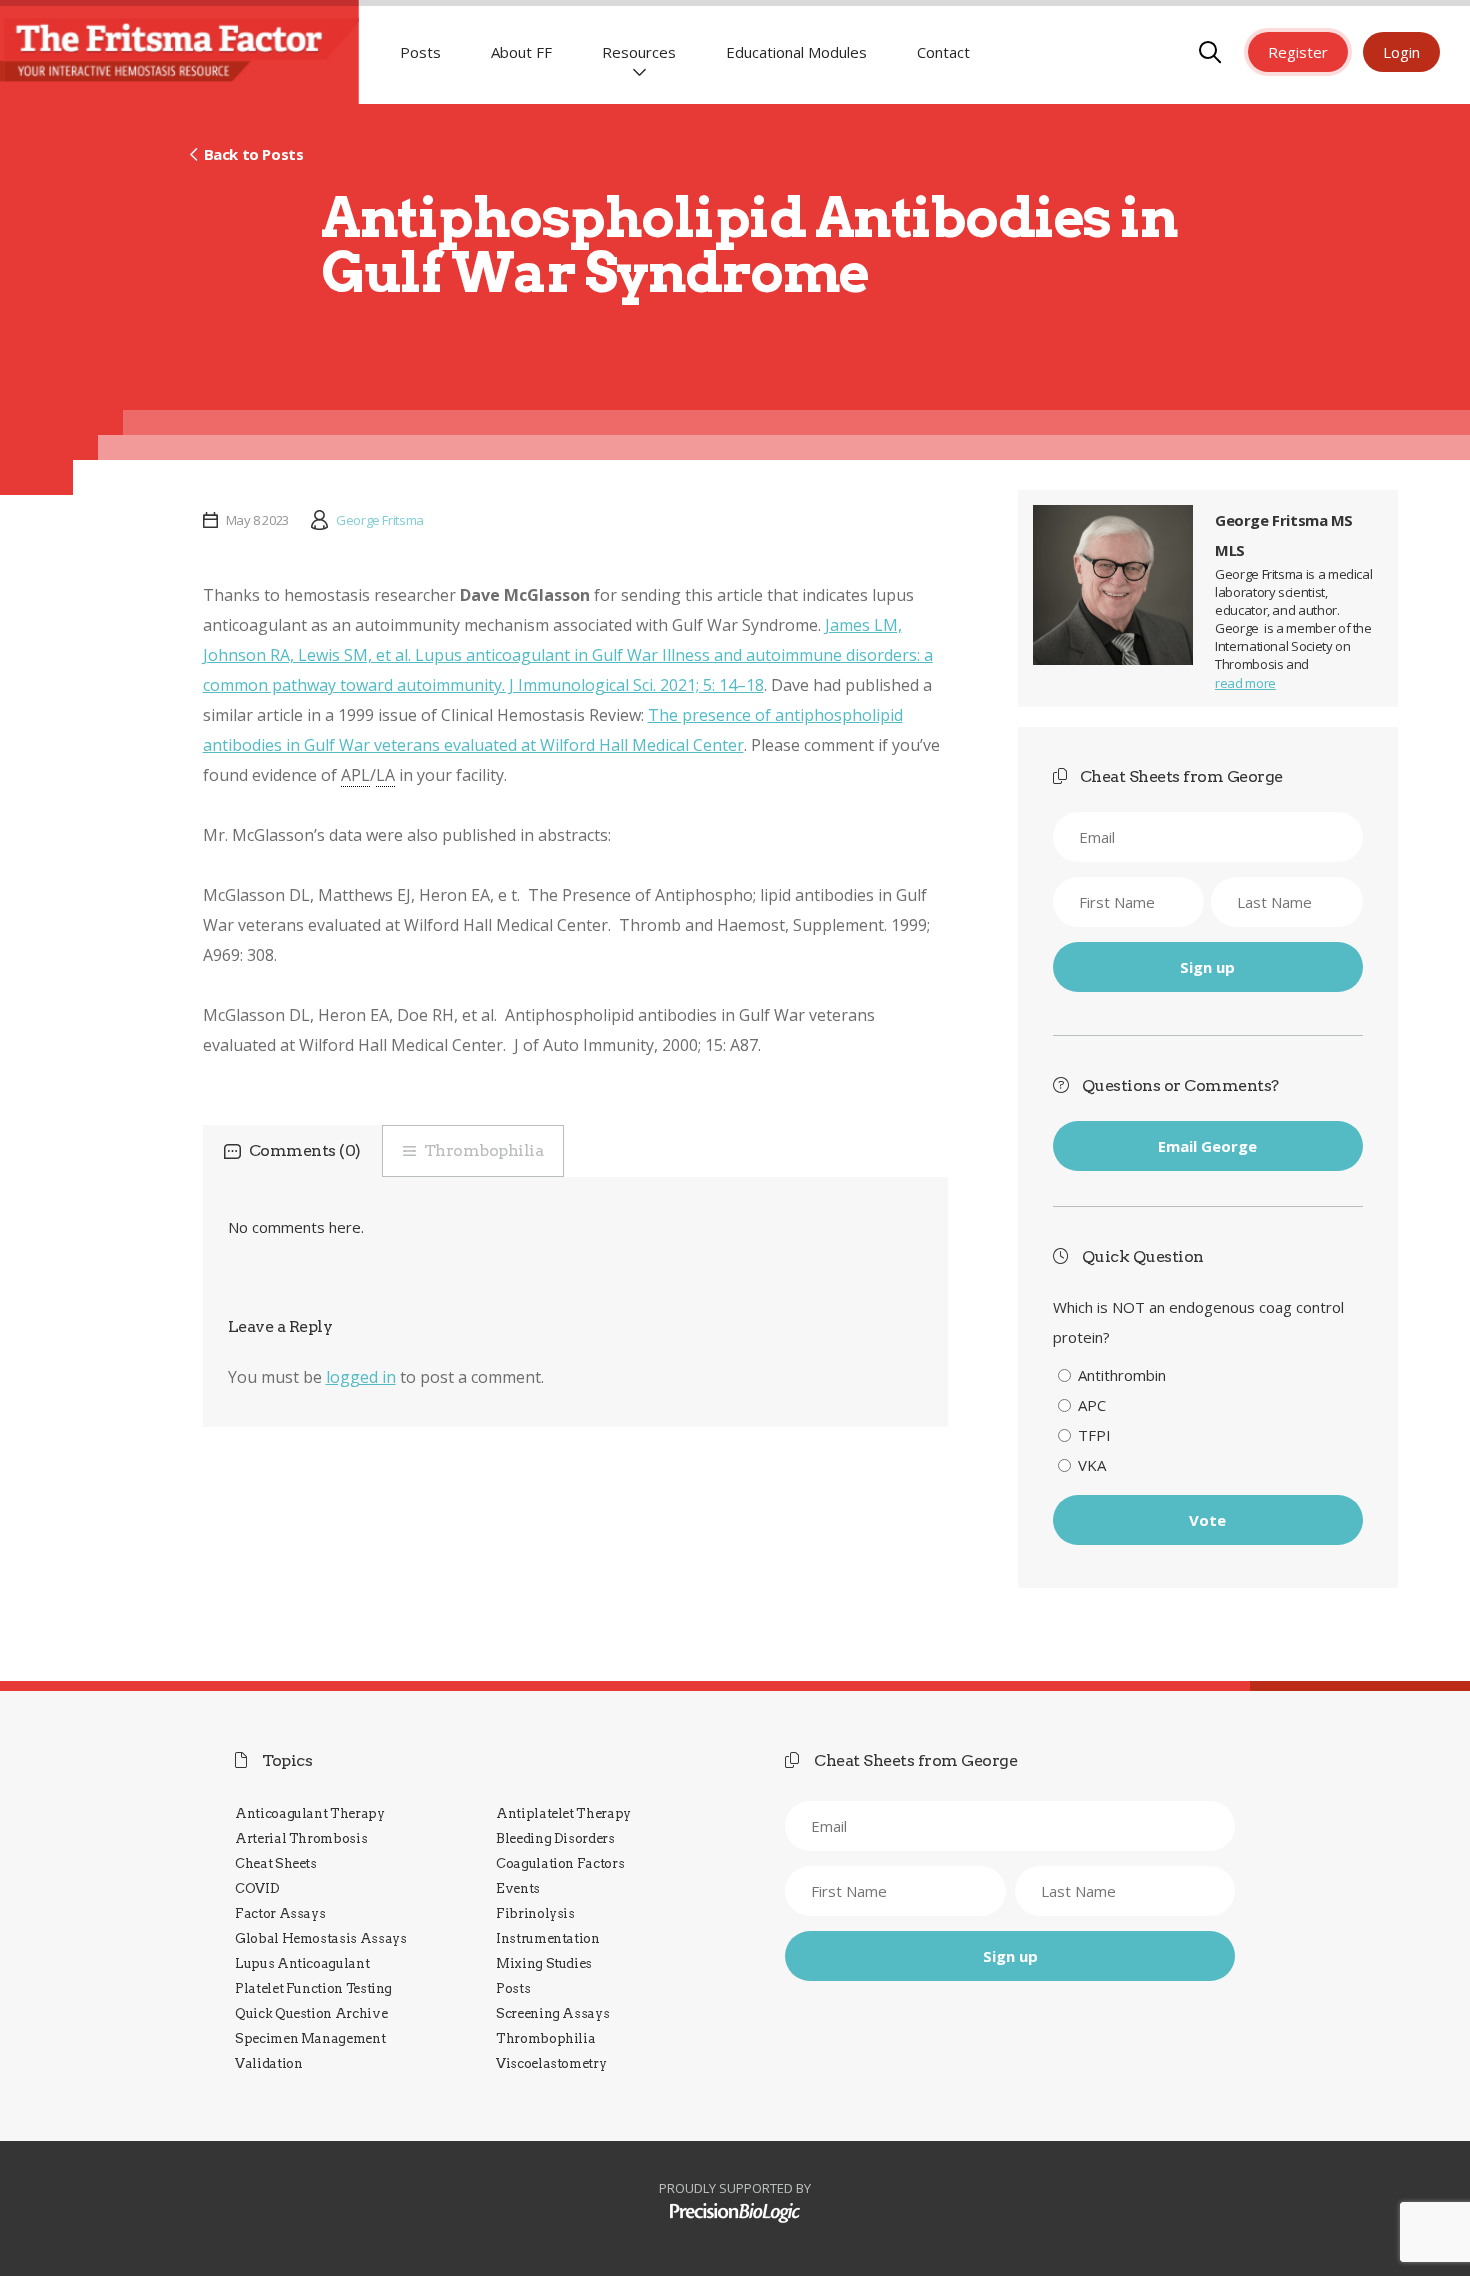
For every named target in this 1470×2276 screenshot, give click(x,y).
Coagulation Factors (560, 1863)
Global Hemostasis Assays (321, 1938)
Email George (1207, 1146)
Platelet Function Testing (313, 1988)
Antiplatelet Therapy (563, 1813)
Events (518, 1888)
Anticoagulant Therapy (310, 1813)
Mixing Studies (544, 1963)
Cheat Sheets (276, 1863)
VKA (1092, 1465)
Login (1401, 52)
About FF (521, 52)
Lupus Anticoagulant (302, 1963)
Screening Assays (552, 2013)
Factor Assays (280, 1913)
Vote (1207, 1520)
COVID (257, 1888)
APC (1092, 1405)
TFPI (1094, 1435)
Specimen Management (310, 2038)
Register (1298, 52)
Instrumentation (548, 1938)
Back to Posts (253, 154)
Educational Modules (796, 52)
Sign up (1207, 967)
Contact (943, 52)
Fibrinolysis (535, 1913)
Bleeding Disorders (555, 1838)
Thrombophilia (484, 1150)
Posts (420, 52)
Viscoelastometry (551, 2063)
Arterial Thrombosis (301, 1838)
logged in (361, 1377)
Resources (639, 52)
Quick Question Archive (311, 2013)
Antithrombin (1122, 1375)
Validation (268, 2063)
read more (1245, 683)
